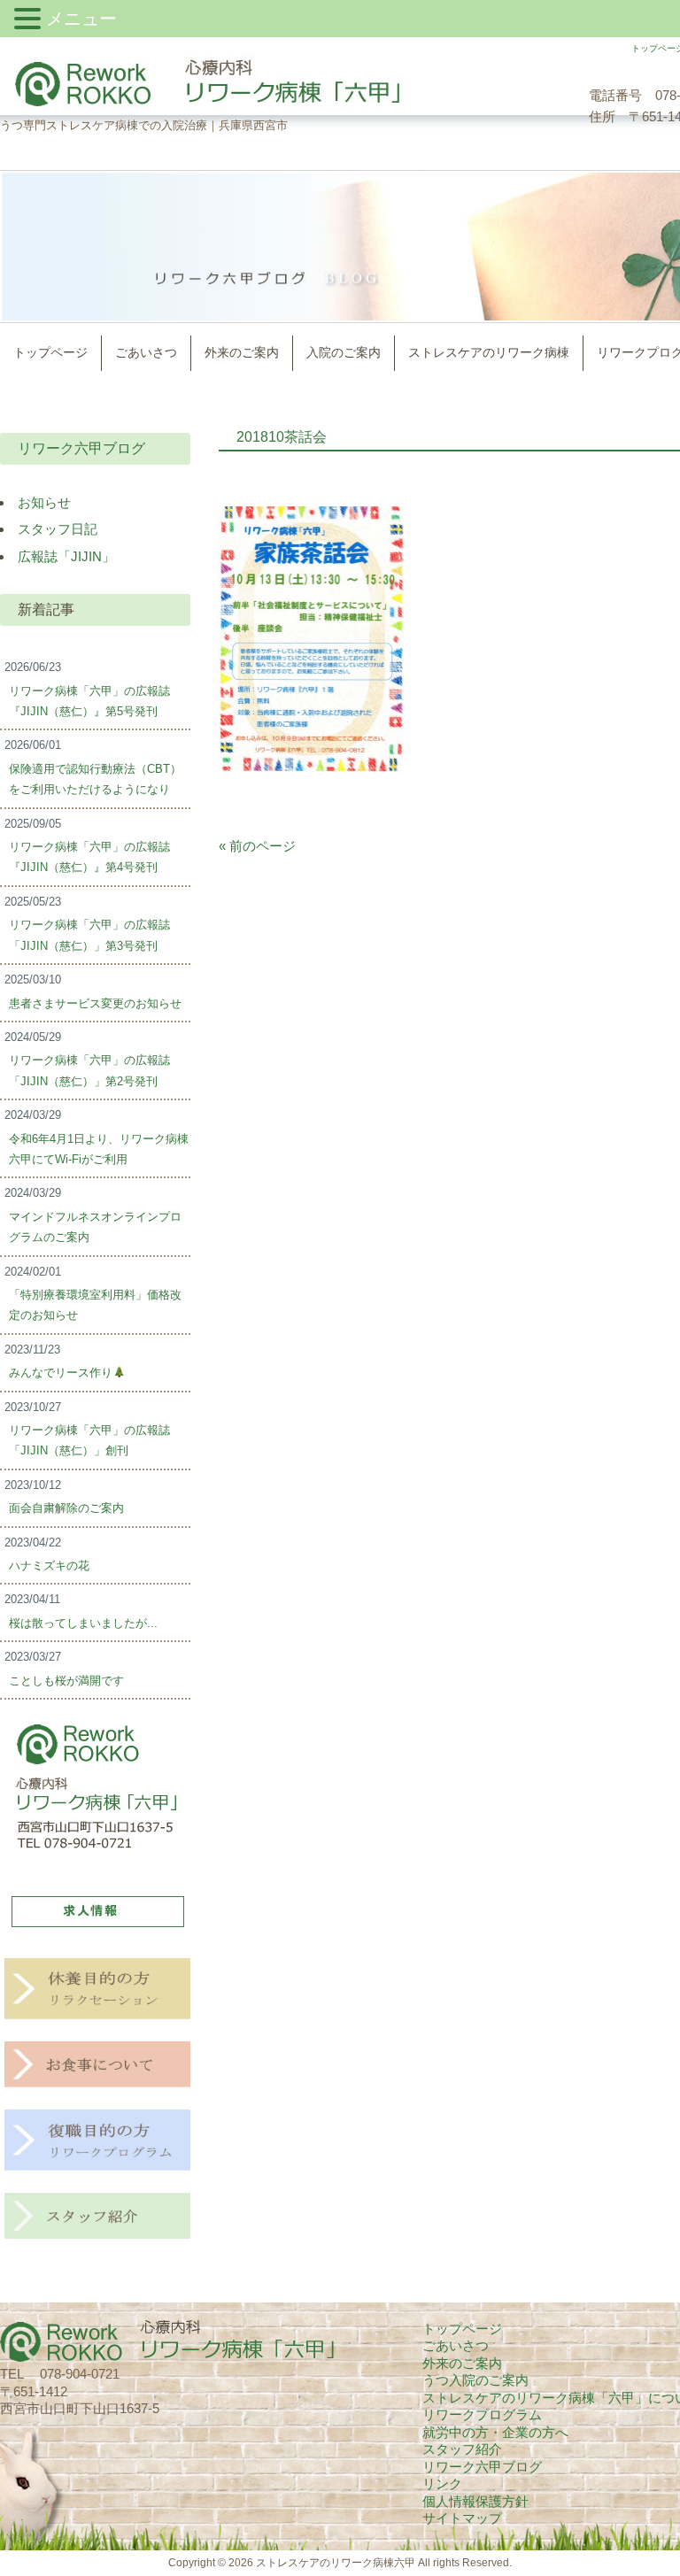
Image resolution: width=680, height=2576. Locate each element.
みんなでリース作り (61, 1373)
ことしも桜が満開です (66, 1681)
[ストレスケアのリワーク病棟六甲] (201, 105)
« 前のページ (257, 846)
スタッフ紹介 (462, 2449)
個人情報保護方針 (475, 2501)
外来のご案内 (462, 2363)
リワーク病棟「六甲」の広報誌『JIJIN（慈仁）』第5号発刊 (89, 701)
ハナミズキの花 (49, 1566)
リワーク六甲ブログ (81, 448)
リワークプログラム (482, 2414)
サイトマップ (462, 2518)
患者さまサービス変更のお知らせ (95, 1003)
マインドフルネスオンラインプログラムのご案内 (95, 1227)
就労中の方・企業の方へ (495, 2432)
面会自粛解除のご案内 (66, 1508)
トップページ (462, 2329)
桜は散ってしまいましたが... (83, 1623)
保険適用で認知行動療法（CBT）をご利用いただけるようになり (95, 779)
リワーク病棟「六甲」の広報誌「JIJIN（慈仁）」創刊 (89, 1440)
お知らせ (44, 502)
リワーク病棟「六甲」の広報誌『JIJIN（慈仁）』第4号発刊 (89, 857)
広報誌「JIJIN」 (66, 556)
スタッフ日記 (58, 529)
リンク (442, 2483)
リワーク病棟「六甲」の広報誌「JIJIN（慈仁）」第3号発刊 (89, 935)
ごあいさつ (456, 2345)
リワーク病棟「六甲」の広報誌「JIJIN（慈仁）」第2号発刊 (89, 1070)
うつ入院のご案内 (475, 2380)
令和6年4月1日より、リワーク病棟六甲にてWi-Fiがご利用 (99, 1149)
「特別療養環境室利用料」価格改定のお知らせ (95, 1305)
